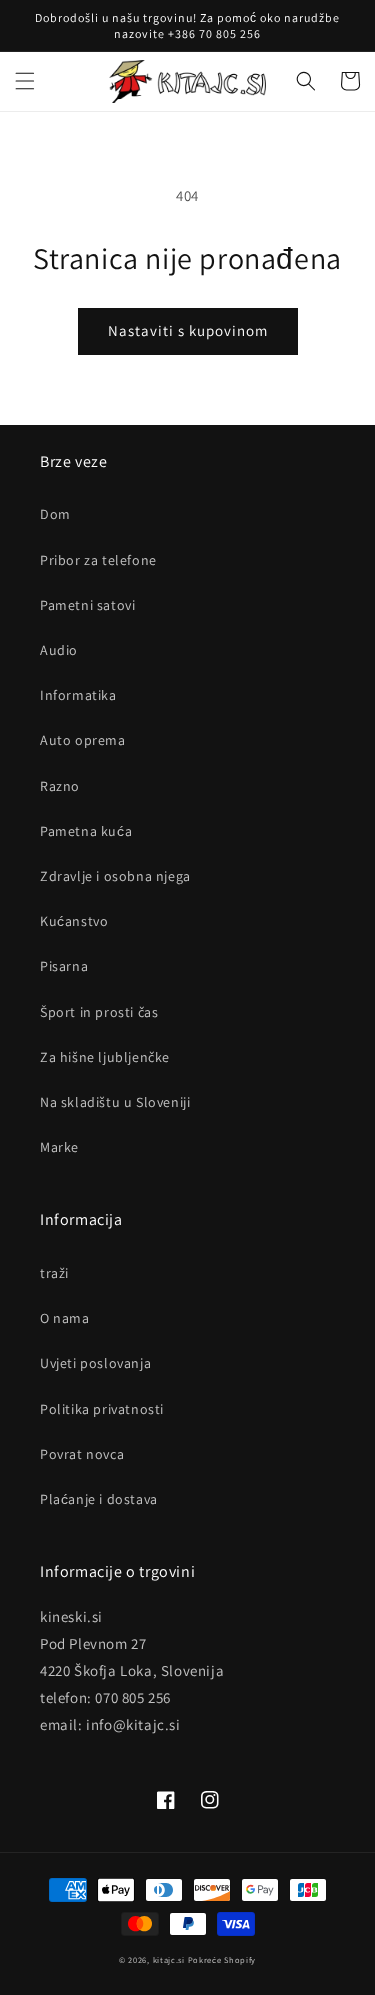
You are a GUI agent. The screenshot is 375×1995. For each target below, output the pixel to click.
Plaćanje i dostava (99, 1499)
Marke (59, 1147)
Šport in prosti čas (99, 1012)
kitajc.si (169, 1959)
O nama (65, 1318)
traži (54, 1273)
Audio (59, 650)
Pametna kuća (86, 831)
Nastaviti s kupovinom (188, 330)
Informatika (78, 695)
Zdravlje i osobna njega (115, 876)
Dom (55, 514)
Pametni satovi (87, 605)
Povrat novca (82, 1454)
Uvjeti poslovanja (95, 1363)
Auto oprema (83, 740)
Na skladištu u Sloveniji (115, 1102)
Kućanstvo (74, 921)
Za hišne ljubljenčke (105, 1057)
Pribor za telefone (98, 560)
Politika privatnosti (102, 1409)
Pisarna (64, 966)
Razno (60, 786)
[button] (25, 81)
